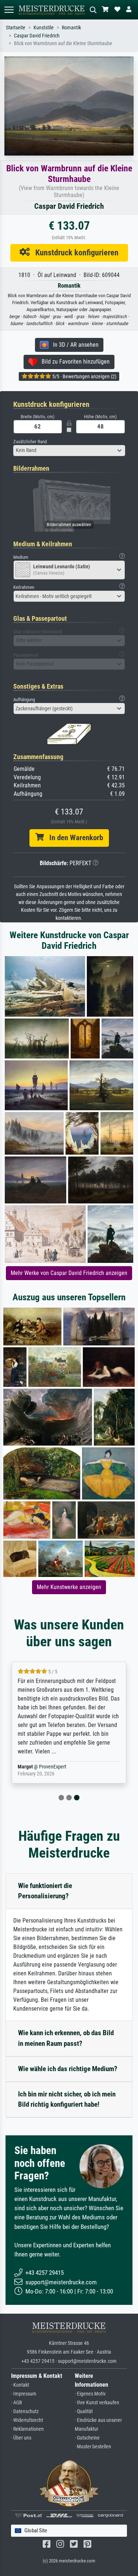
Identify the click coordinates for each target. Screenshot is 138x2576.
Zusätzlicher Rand (30, 442)
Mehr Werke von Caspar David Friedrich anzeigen (69, 1273)
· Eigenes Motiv (90, 2394)
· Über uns (21, 2438)
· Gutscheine (87, 2438)
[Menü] (9, 10)
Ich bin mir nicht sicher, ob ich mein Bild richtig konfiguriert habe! (67, 2099)
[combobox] (69, 451)
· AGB (17, 2403)
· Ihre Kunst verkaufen (97, 2403)
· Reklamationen (27, 2429)
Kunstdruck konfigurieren (74, 252)
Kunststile (44, 28)
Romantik (71, 28)
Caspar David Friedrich (37, 36)
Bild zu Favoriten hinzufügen (73, 362)
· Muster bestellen (93, 2447)
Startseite (16, 28)
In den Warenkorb (73, 838)
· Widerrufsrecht (27, 2420)
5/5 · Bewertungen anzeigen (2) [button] (84, 376)
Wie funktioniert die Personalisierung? (45, 1891)
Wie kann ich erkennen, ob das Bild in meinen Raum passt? (66, 2038)
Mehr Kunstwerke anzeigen (69, 1587)
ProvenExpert (54, 1767)
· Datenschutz (25, 2411)
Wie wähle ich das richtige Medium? (68, 2069)
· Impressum (24, 2394)
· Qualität (84, 2411)
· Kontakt (20, 2385)
